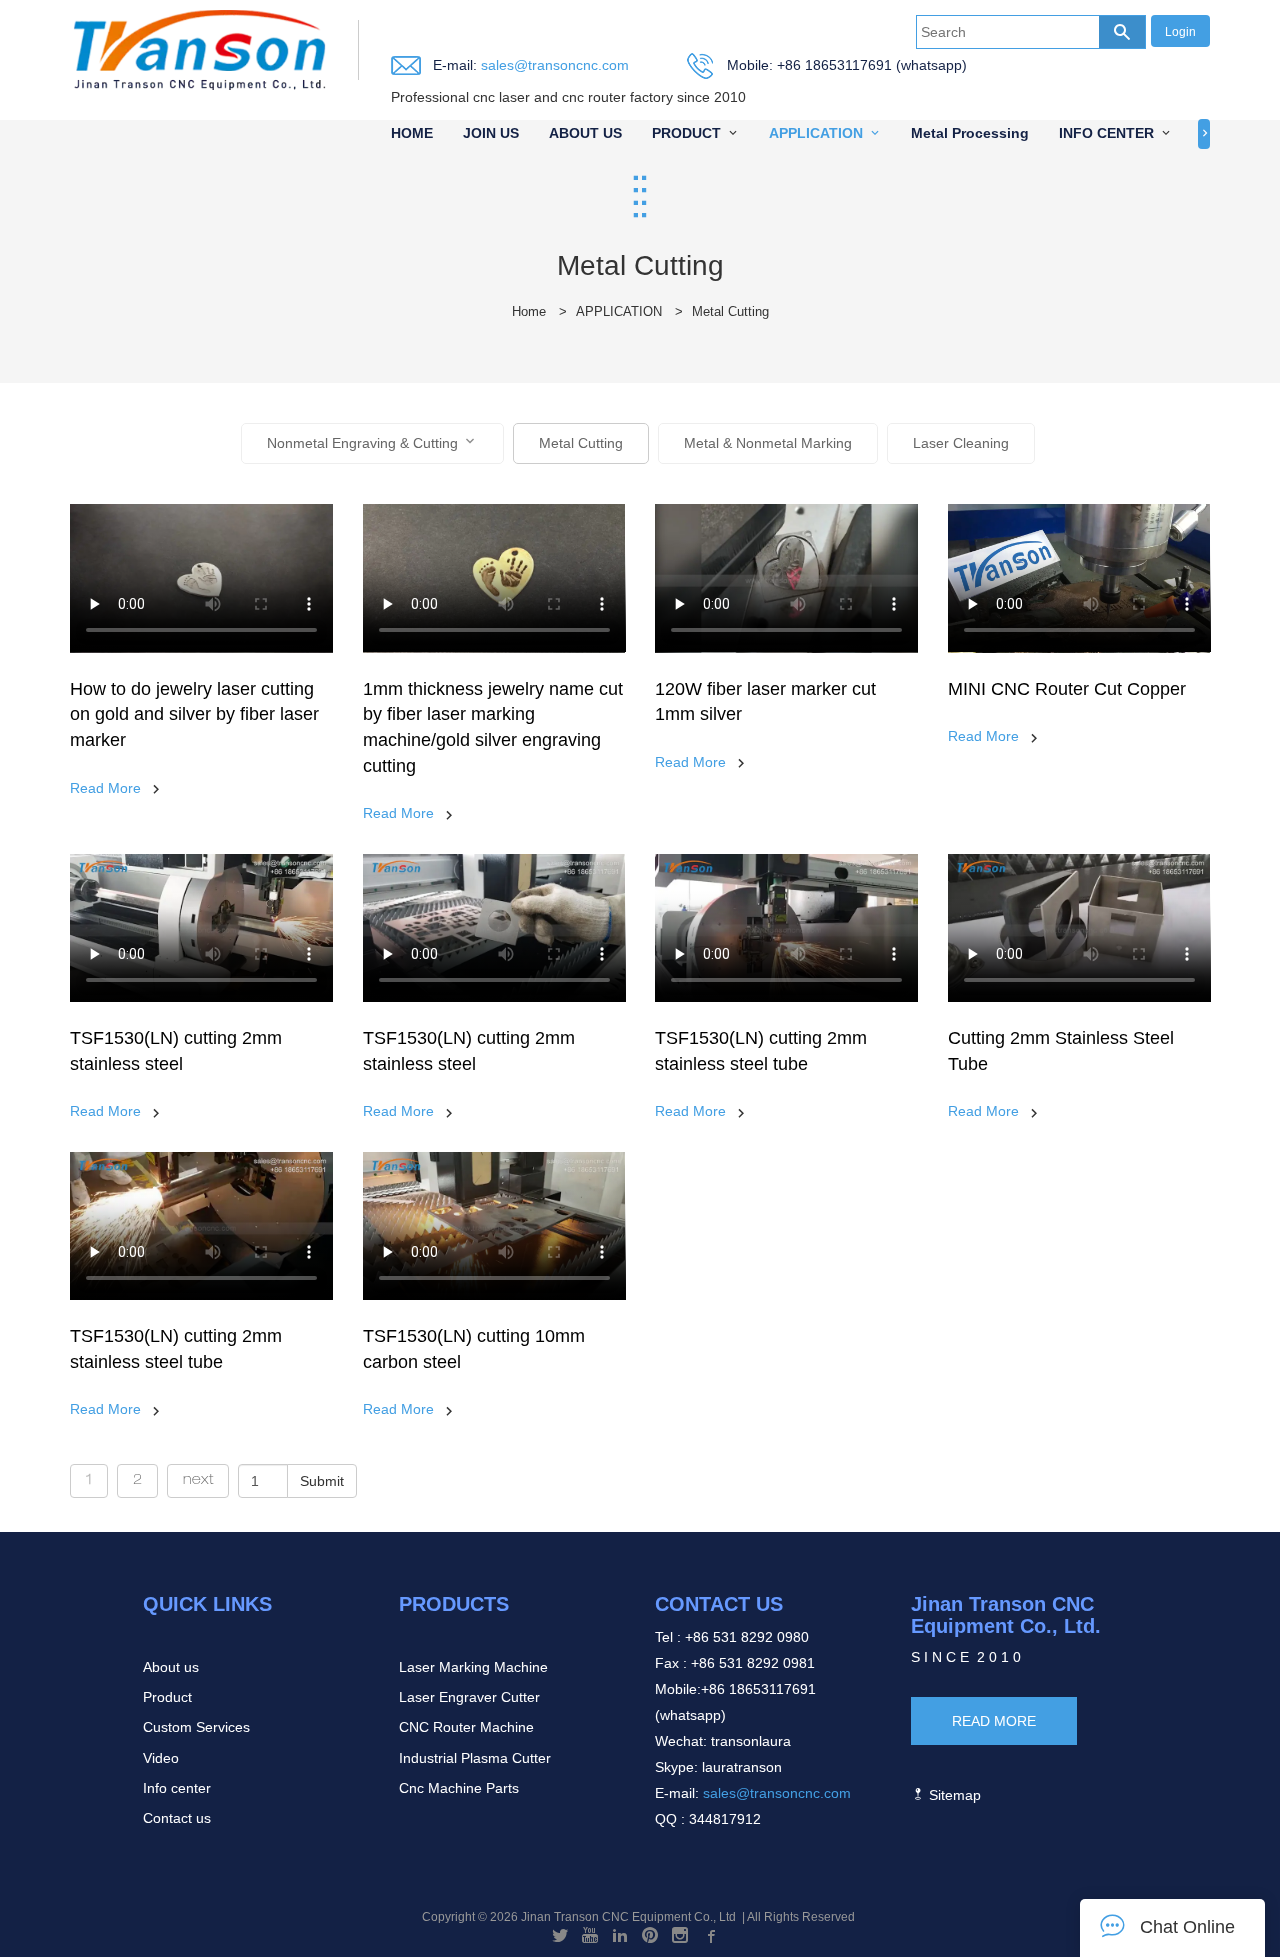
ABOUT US (585, 133)
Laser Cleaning (961, 443)
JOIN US (491, 133)
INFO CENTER (1106, 133)
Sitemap (953, 1795)
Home (529, 311)
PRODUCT (686, 133)
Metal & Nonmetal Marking (768, 443)
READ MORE (994, 1721)
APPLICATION (816, 133)
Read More (105, 788)
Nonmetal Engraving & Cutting (362, 443)
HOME (412, 133)
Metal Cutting (730, 311)
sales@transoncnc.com (553, 65)
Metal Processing (970, 133)
